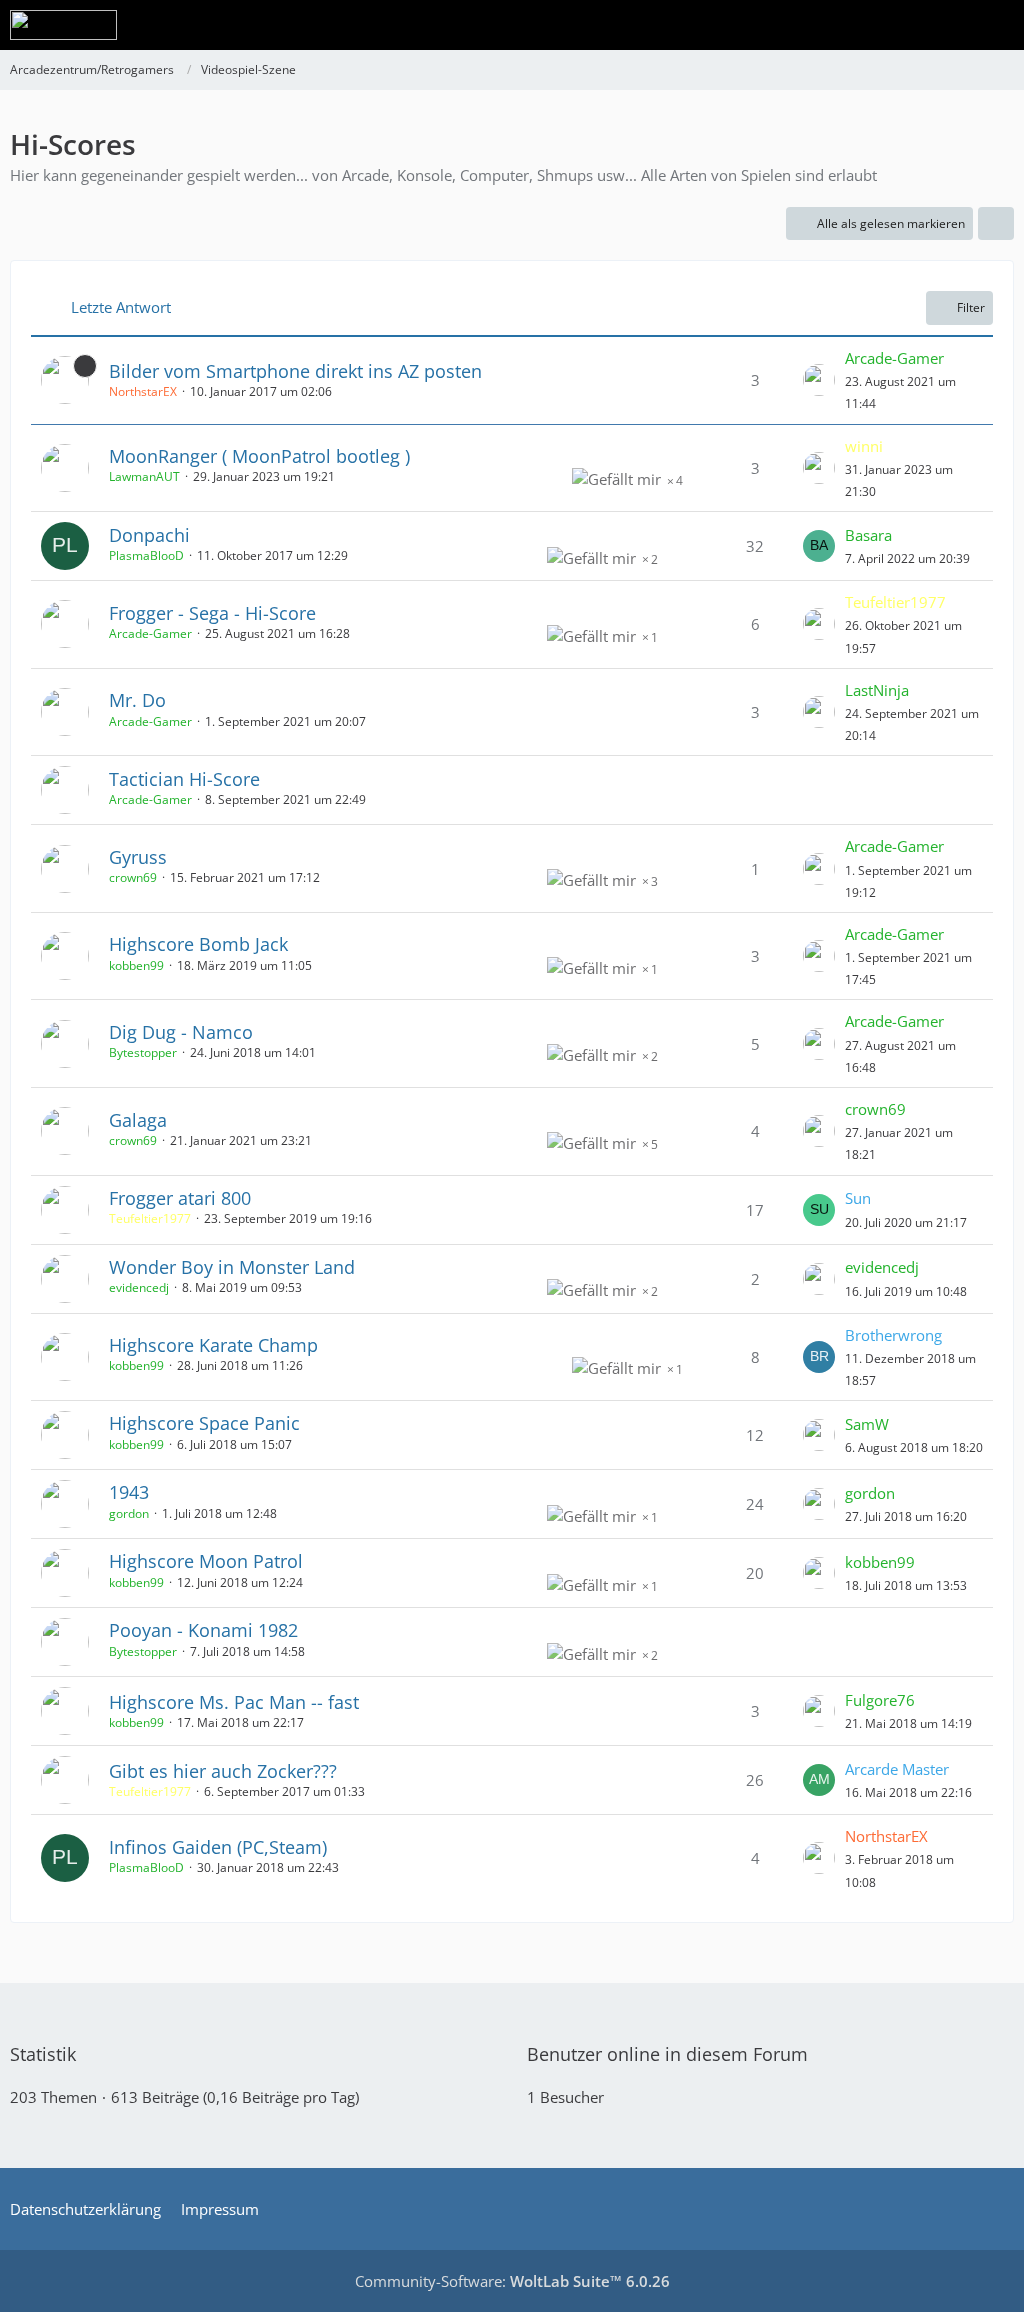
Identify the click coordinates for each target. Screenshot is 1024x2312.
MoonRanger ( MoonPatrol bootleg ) (259, 456)
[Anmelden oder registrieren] (948, 25)
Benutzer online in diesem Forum (667, 2054)
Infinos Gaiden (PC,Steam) (218, 1847)
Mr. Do (137, 700)
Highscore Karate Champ (213, 1345)
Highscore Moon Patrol (206, 1561)
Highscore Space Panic (204, 1423)
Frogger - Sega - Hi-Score (212, 613)
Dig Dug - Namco (181, 1032)
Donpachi (149, 535)
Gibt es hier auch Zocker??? (223, 1771)
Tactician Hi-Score (184, 779)
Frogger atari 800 (180, 1198)
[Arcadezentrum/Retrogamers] (63, 25)
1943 (129, 1492)
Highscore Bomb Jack (198, 944)
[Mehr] (996, 224)
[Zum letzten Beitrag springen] (819, 380)
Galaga (138, 1120)
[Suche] (898, 25)
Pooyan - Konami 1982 (203, 1630)
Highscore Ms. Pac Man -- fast (234, 1702)
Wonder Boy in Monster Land (232, 1267)
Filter (971, 307)
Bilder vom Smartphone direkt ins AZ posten (295, 371)
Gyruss (138, 857)
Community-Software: (512, 2281)
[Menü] (998, 25)
